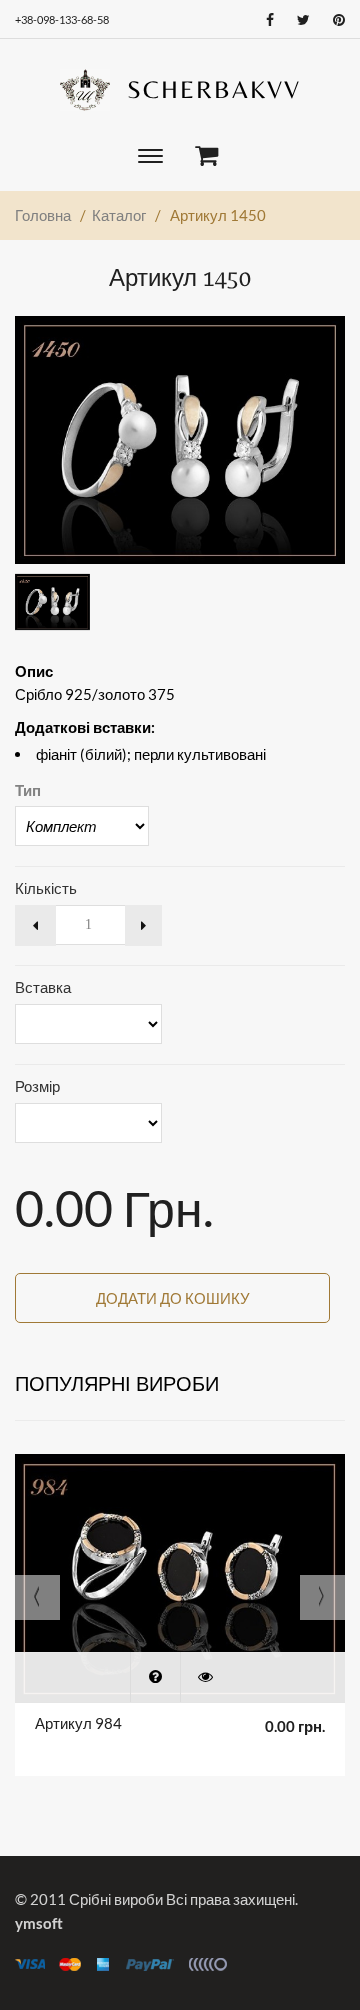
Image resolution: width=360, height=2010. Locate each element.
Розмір (37, 1086)
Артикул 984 (78, 1723)
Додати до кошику (173, 1298)
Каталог (119, 215)
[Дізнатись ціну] (155, 1677)
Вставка (43, 987)
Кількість (46, 888)
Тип (28, 790)
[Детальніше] (205, 1677)
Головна (43, 215)
